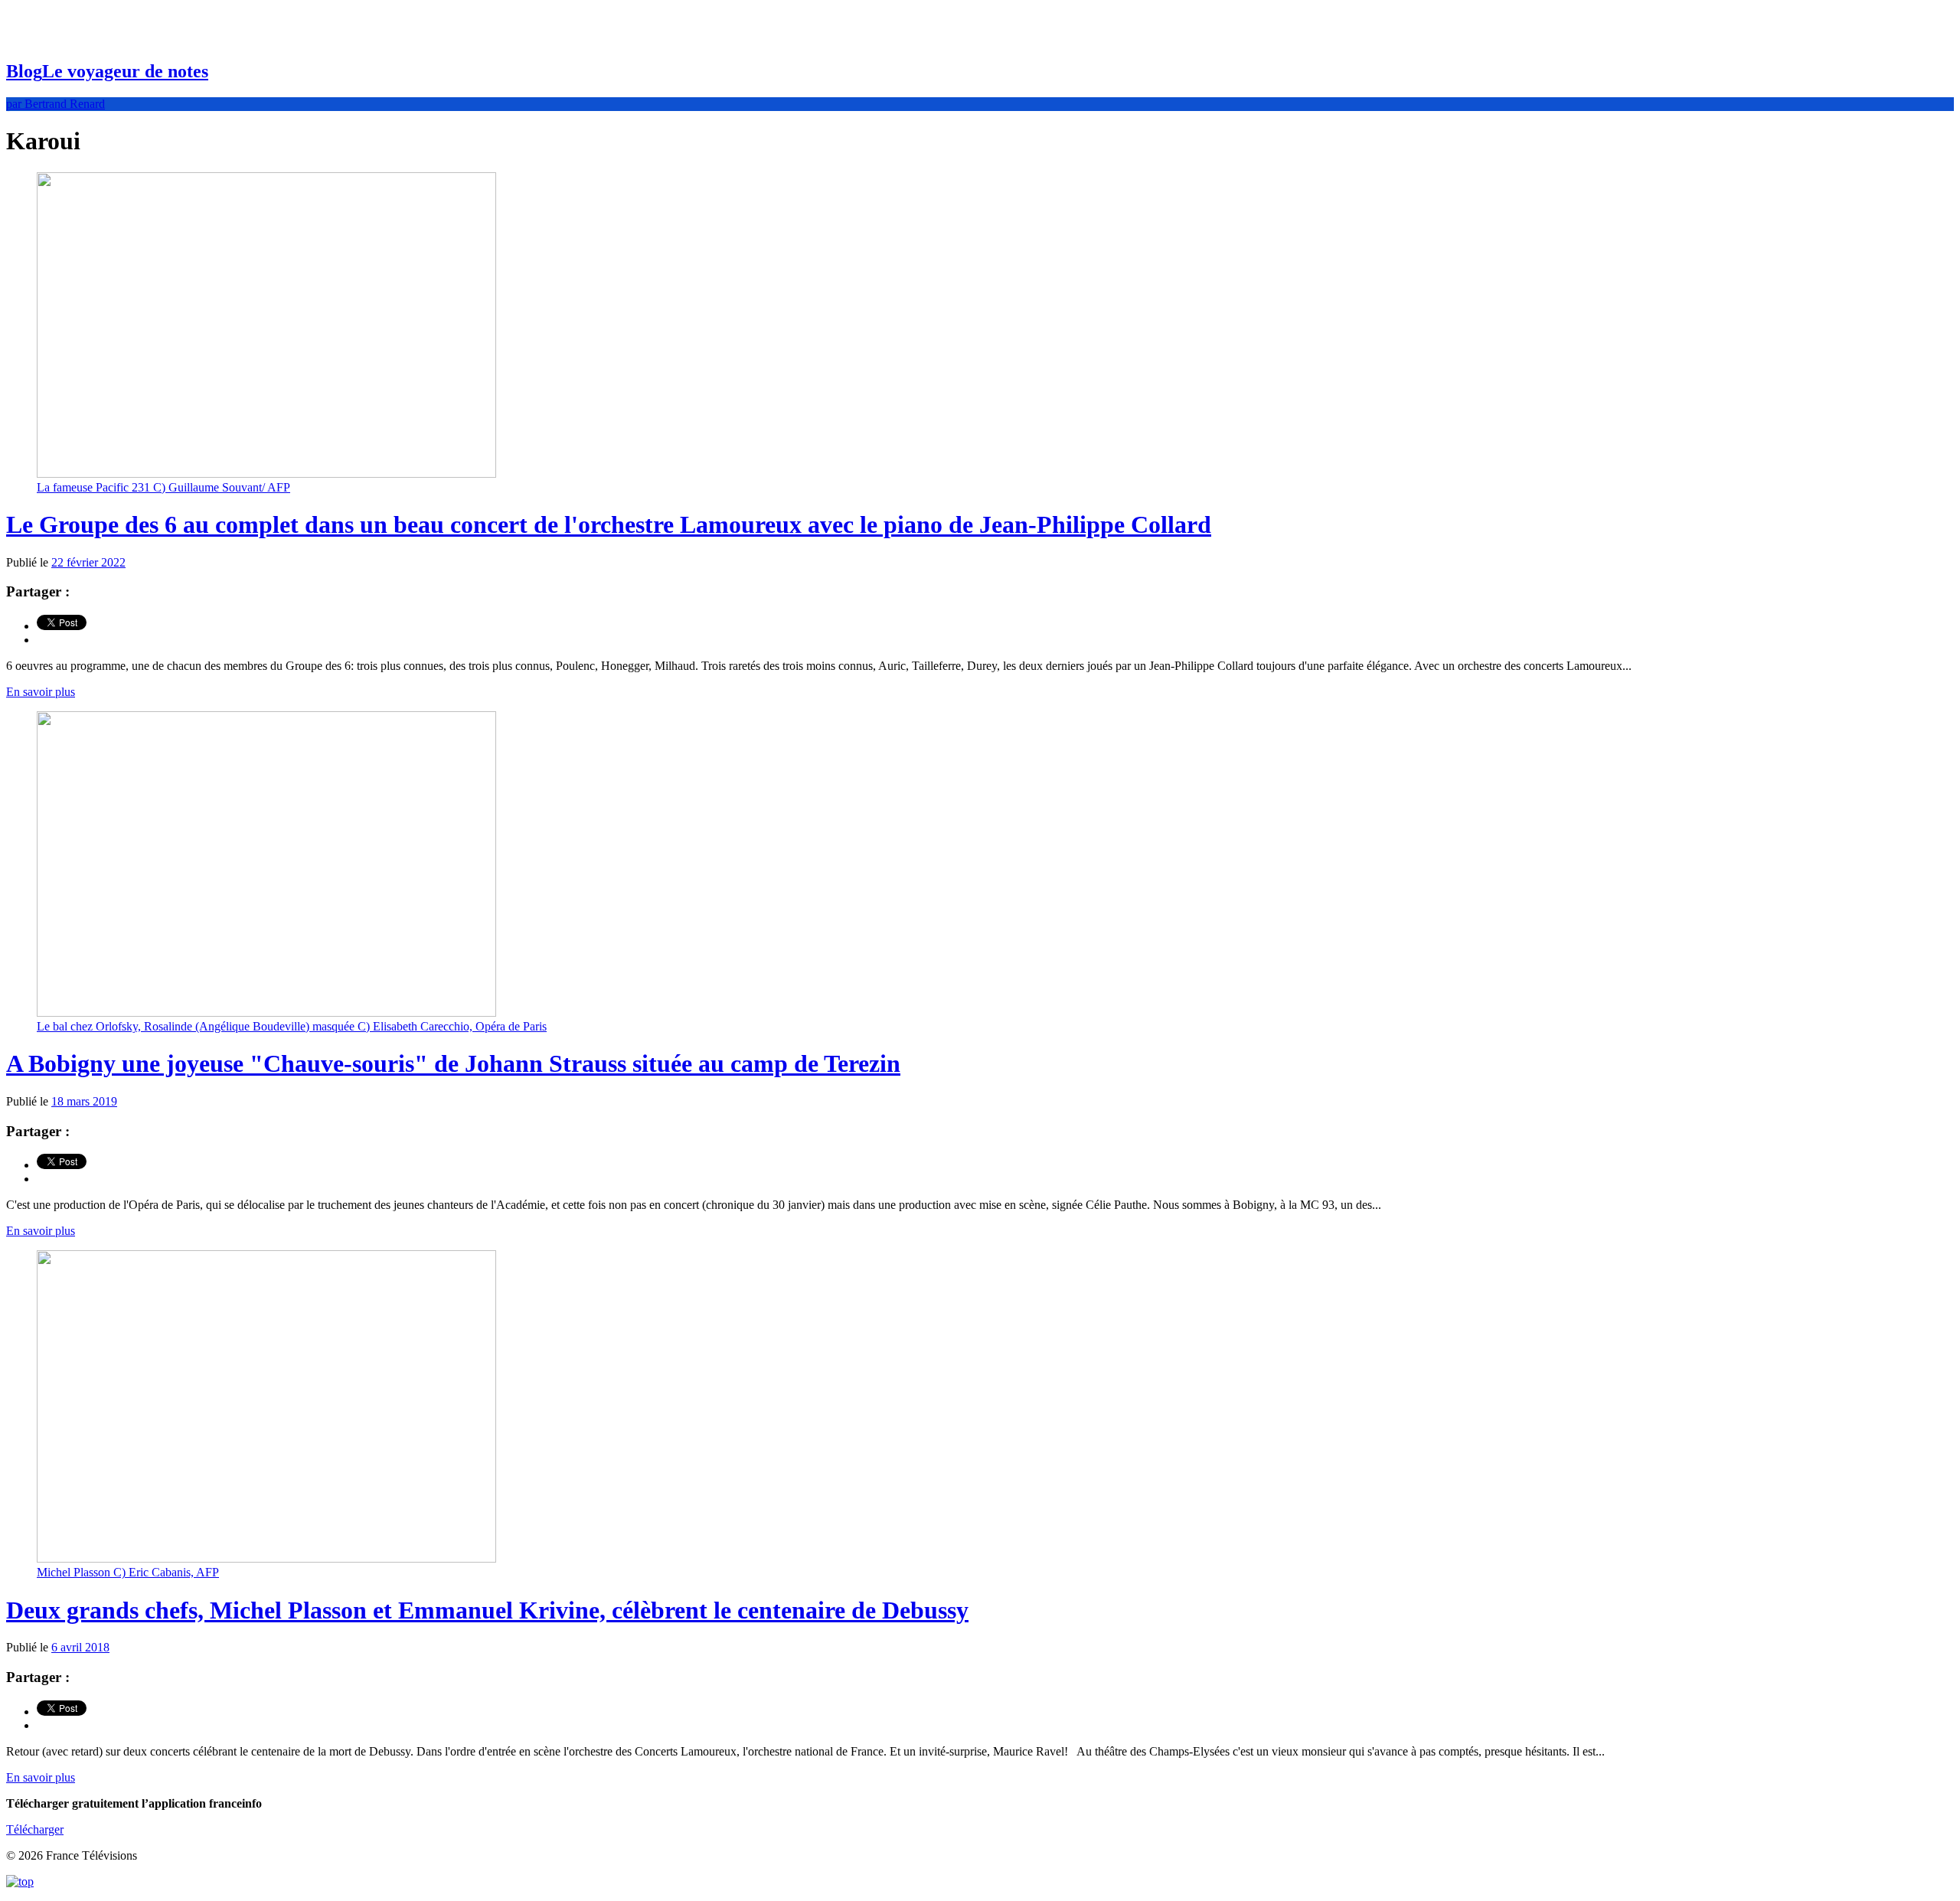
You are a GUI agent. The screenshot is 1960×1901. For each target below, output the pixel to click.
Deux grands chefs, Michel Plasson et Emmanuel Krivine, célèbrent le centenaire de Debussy (487, 1610)
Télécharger (35, 1829)
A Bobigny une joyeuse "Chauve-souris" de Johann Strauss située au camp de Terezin (453, 1063)
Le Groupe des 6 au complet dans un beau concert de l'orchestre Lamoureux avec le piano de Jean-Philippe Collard (609, 524)
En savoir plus (41, 692)
